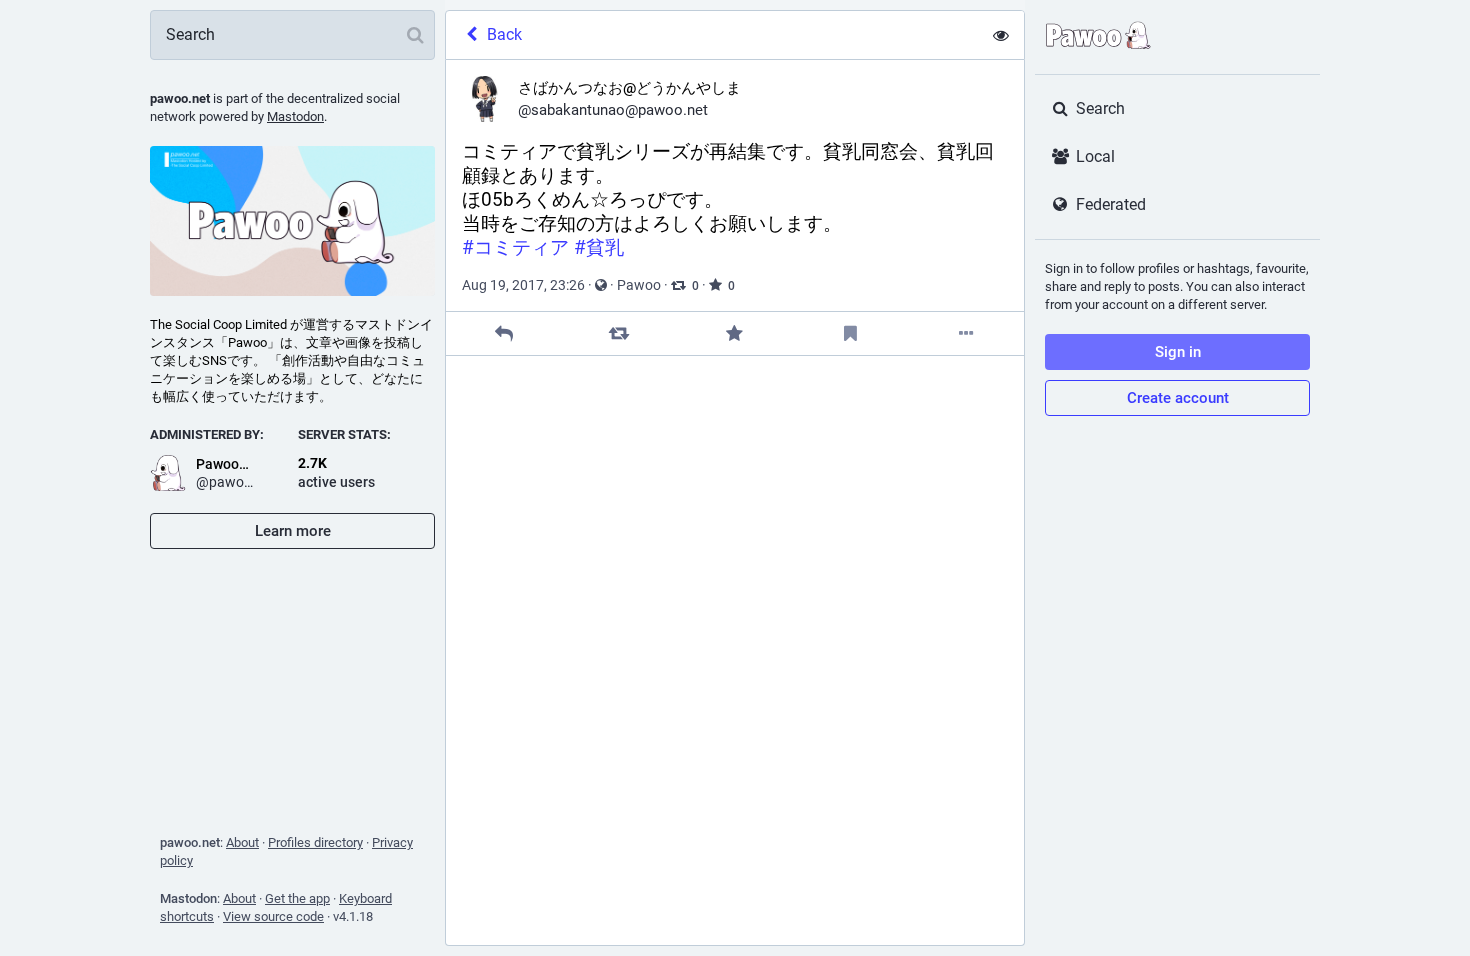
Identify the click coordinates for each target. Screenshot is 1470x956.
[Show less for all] (1001, 35)
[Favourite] (734, 333)
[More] (966, 333)
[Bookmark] (850, 333)
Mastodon (295, 116)
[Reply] (503, 333)
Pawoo (639, 285)
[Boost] (619, 333)
